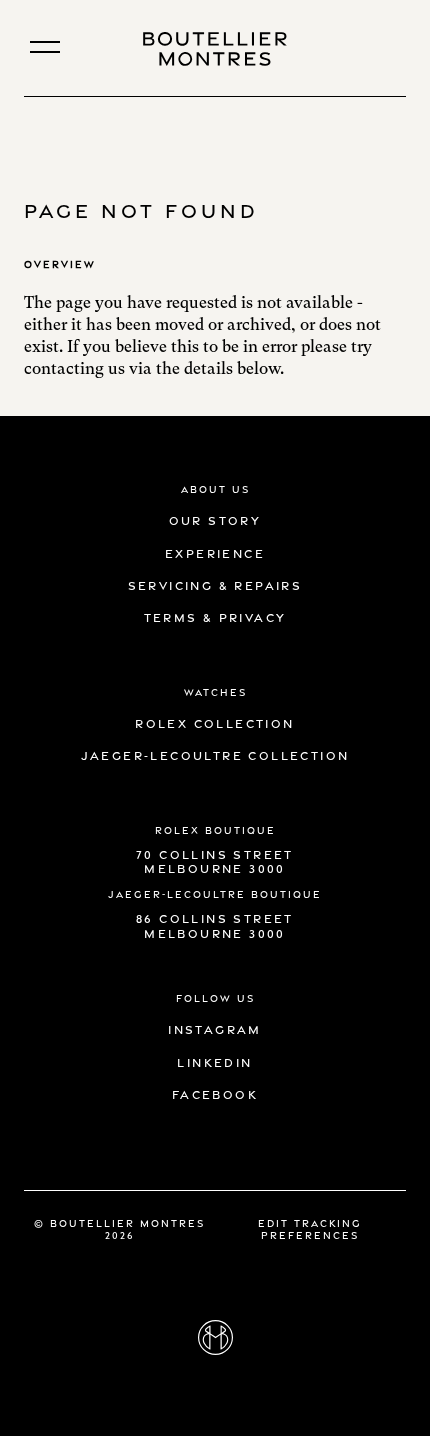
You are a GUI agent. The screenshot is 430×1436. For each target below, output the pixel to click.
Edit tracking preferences (310, 1228)
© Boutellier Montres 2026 (119, 1228)
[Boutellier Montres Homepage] (215, 49)
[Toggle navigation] (45, 47)
